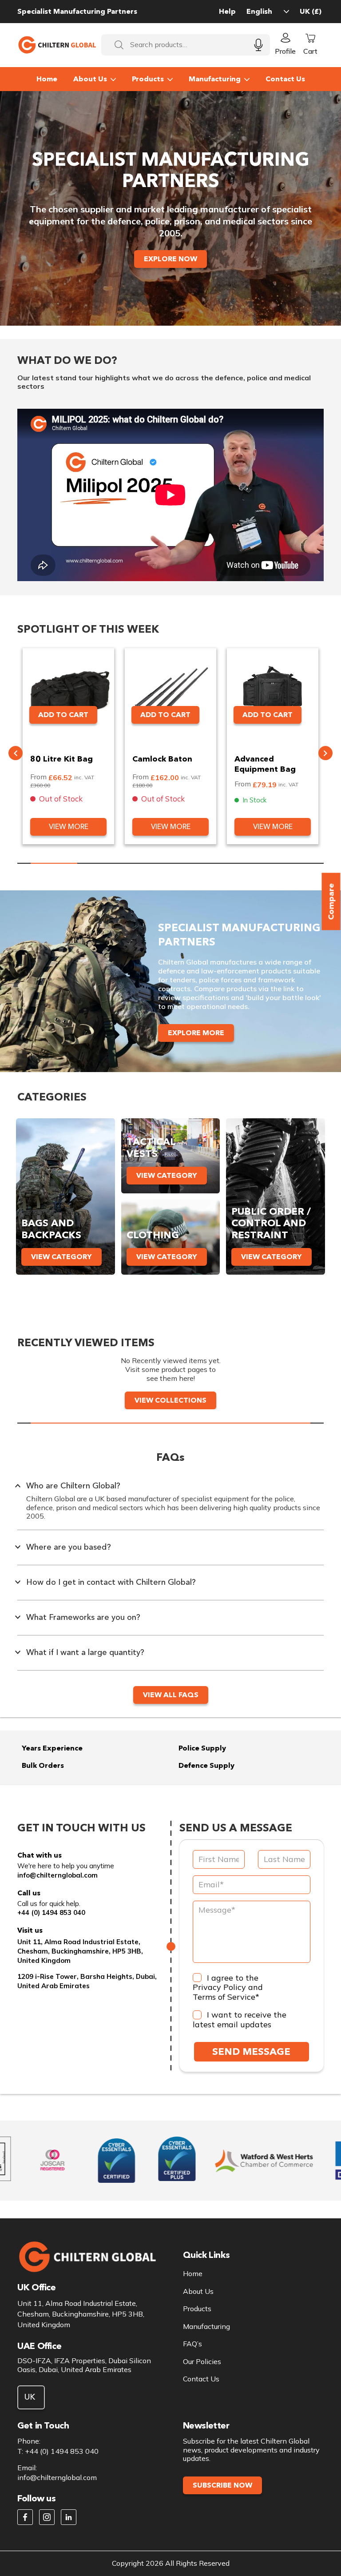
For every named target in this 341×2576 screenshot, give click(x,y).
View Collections (170, 1400)
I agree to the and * (228, 1988)
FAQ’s (192, 2344)
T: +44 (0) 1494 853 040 (58, 2451)
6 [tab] (287, 863)
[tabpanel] (68, 746)
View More (69, 827)
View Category (61, 1257)
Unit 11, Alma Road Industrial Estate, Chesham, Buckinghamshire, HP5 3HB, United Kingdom (80, 1951)
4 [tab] (194, 863)
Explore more (196, 1033)
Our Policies (202, 2362)
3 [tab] (147, 863)
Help (227, 11)
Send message (251, 2052)
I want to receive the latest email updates (240, 2020)
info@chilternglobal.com (57, 1875)
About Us (90, 79)
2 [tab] (101, 863)
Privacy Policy (219, 1987)
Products (148, 79)
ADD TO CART (63, 715)
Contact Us (285, 79)
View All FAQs (171, 1695)
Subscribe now (222, 2485)
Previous (16, 753)
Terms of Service (224, 1997)
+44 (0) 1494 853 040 (51, 1912)
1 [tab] (54, 863)
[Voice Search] (258, 45)
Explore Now (170, 259)
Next (325, 753)
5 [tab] (240, 863)
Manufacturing (215, 79)
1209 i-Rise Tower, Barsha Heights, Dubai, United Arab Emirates (87, 1981)
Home (47, 79)
